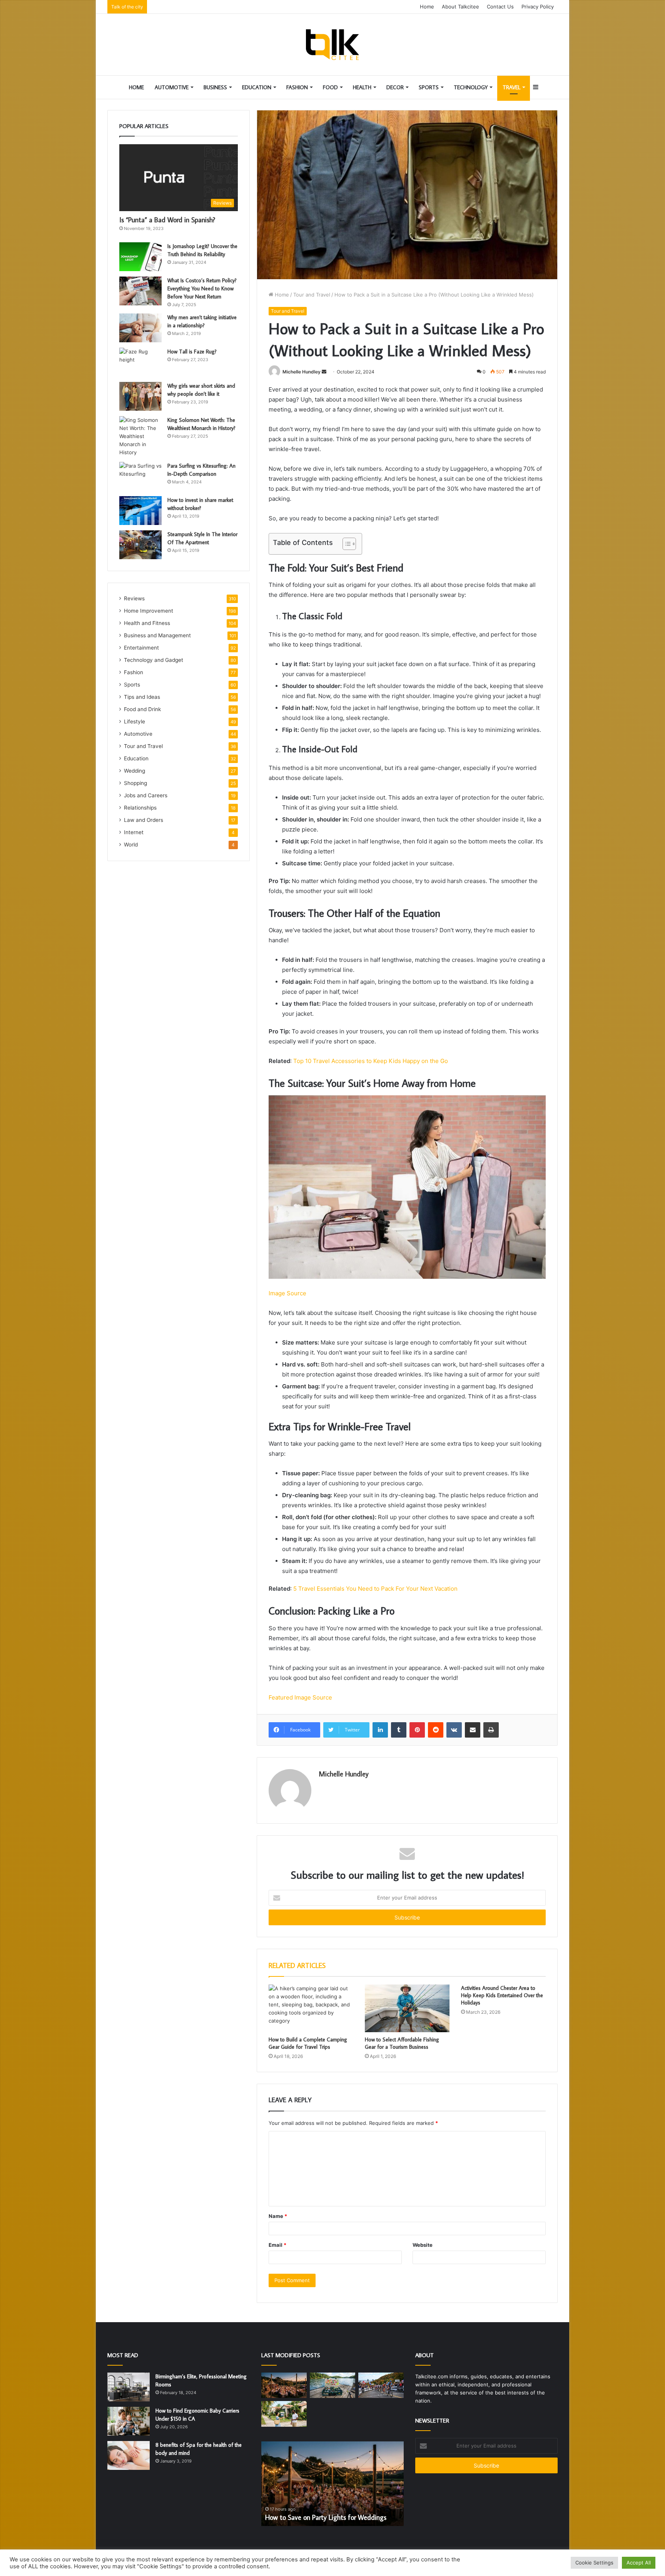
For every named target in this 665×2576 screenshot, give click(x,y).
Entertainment (141, 648)
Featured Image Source (300, 1697)
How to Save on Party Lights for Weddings (326, 2517)
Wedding (135, 771)
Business (215, 87)
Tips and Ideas (142, 697)
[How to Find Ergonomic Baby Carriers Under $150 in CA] (129, 2421)
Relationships (140, 808)
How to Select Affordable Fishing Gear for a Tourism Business (402, 2043)
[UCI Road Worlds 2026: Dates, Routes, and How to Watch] (381, 2385)
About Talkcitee (460, 7)
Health (362, 87)
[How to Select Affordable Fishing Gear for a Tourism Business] (407, 2008)
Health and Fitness (147, 623)
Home (427, 7)
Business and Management (157, 635)
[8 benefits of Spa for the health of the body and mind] (129, 2455)
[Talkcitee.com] (332, 45)
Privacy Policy (538, 7)
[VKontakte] (454, 1730)
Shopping (135, 783)
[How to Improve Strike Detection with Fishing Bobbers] (332, 2385)
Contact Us (500, 7)
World (131, 845)
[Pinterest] (417, 1730)
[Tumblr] (399, 1730)
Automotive (172, 87)
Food (330, 87)
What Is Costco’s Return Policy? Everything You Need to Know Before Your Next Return (202, 288)
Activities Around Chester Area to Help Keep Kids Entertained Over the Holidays (502, 1995)
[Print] (491, 1730)
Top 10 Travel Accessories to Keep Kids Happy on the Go (371, 1061)
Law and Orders (144, 820)
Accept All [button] (639, 2563)
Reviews (134, 598)
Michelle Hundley (302, 372)
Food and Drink (142, 709)
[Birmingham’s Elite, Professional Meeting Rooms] (129, 2387)
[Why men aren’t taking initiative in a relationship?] (140, 328)
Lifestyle (135, 721)
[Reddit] (436, 1730)
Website (423, 2245)
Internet (134, 832)
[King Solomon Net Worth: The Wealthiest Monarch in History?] (140, 436)
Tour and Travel (312, 295)
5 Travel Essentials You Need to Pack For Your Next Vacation (375, 1589)
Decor (395, 87)
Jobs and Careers (146, 795)
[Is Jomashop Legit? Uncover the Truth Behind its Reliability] (140, 257)
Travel (511, 87)
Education (257, 87)
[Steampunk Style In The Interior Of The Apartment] (140, 545)
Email (277, 2245)
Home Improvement (149, 611)
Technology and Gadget (154, 660)
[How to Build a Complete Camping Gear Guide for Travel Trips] (311, 2008)
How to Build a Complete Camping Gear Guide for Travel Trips (308, 2043)
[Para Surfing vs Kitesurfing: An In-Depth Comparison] (140, 476)
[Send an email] (324, 372)
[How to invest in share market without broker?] (140, 511)
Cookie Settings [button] (594, 2563)
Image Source (287, 1293)
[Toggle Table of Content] (345, 544)
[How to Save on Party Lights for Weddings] (284, 2385)
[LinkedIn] (380, 1730)
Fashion (297, 87)
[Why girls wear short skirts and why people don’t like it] (140, 396)
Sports (429, 87)
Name (278, 2216)
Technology (471, 87)
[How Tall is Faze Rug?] (140, 362)
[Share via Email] (473, 1730)
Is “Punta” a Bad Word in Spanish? (167, 220)
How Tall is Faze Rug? (192, 352)
